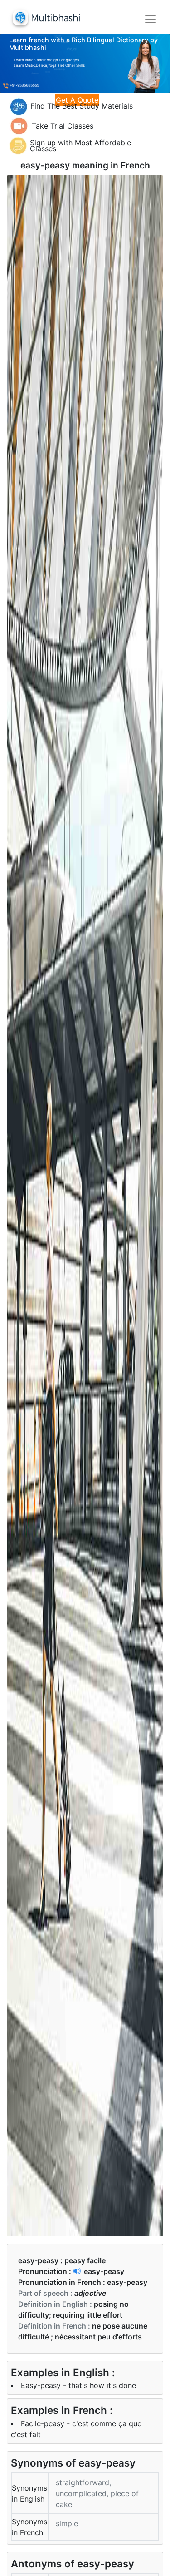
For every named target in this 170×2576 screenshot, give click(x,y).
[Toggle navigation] (151, 19)
